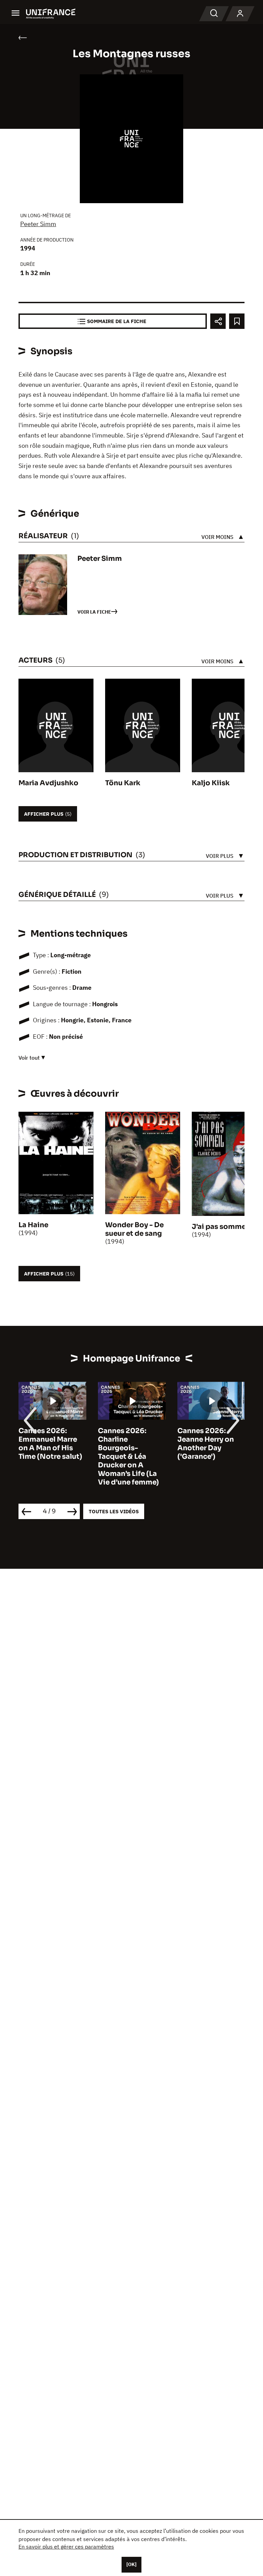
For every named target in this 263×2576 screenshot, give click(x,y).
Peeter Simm (38, 224)
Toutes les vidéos (114, 1511)
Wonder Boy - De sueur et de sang (134, 1229)
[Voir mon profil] (240, 14)
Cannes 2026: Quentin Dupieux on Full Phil (207, 1439)
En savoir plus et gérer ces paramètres (66, 2547)
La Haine (33, 1225)
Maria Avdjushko (48, 783)
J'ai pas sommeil (221, 1227)
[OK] (131, 2564)
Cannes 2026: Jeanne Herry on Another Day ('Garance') (126, 1444)
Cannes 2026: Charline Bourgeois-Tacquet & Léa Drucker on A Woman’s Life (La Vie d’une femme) (49, 1457)
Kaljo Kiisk (211, 783)
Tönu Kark (123, 783)
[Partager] (218, 321)
